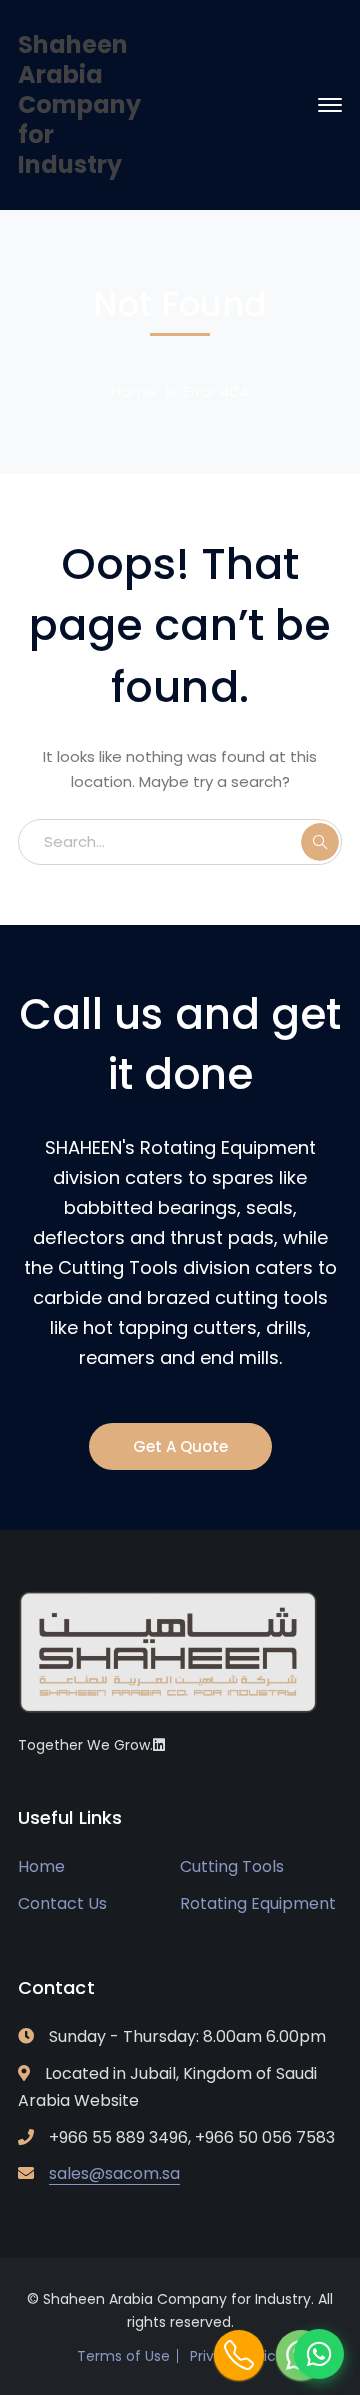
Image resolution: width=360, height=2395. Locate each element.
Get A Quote (180, 1446)
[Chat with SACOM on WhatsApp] (319, 2354)
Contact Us (62, 1903)
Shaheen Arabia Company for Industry (79, 104)
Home (133, 391)
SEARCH (320, 842)
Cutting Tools (232, 1866)
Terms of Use (123, 2356)
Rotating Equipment (258, 1903)
